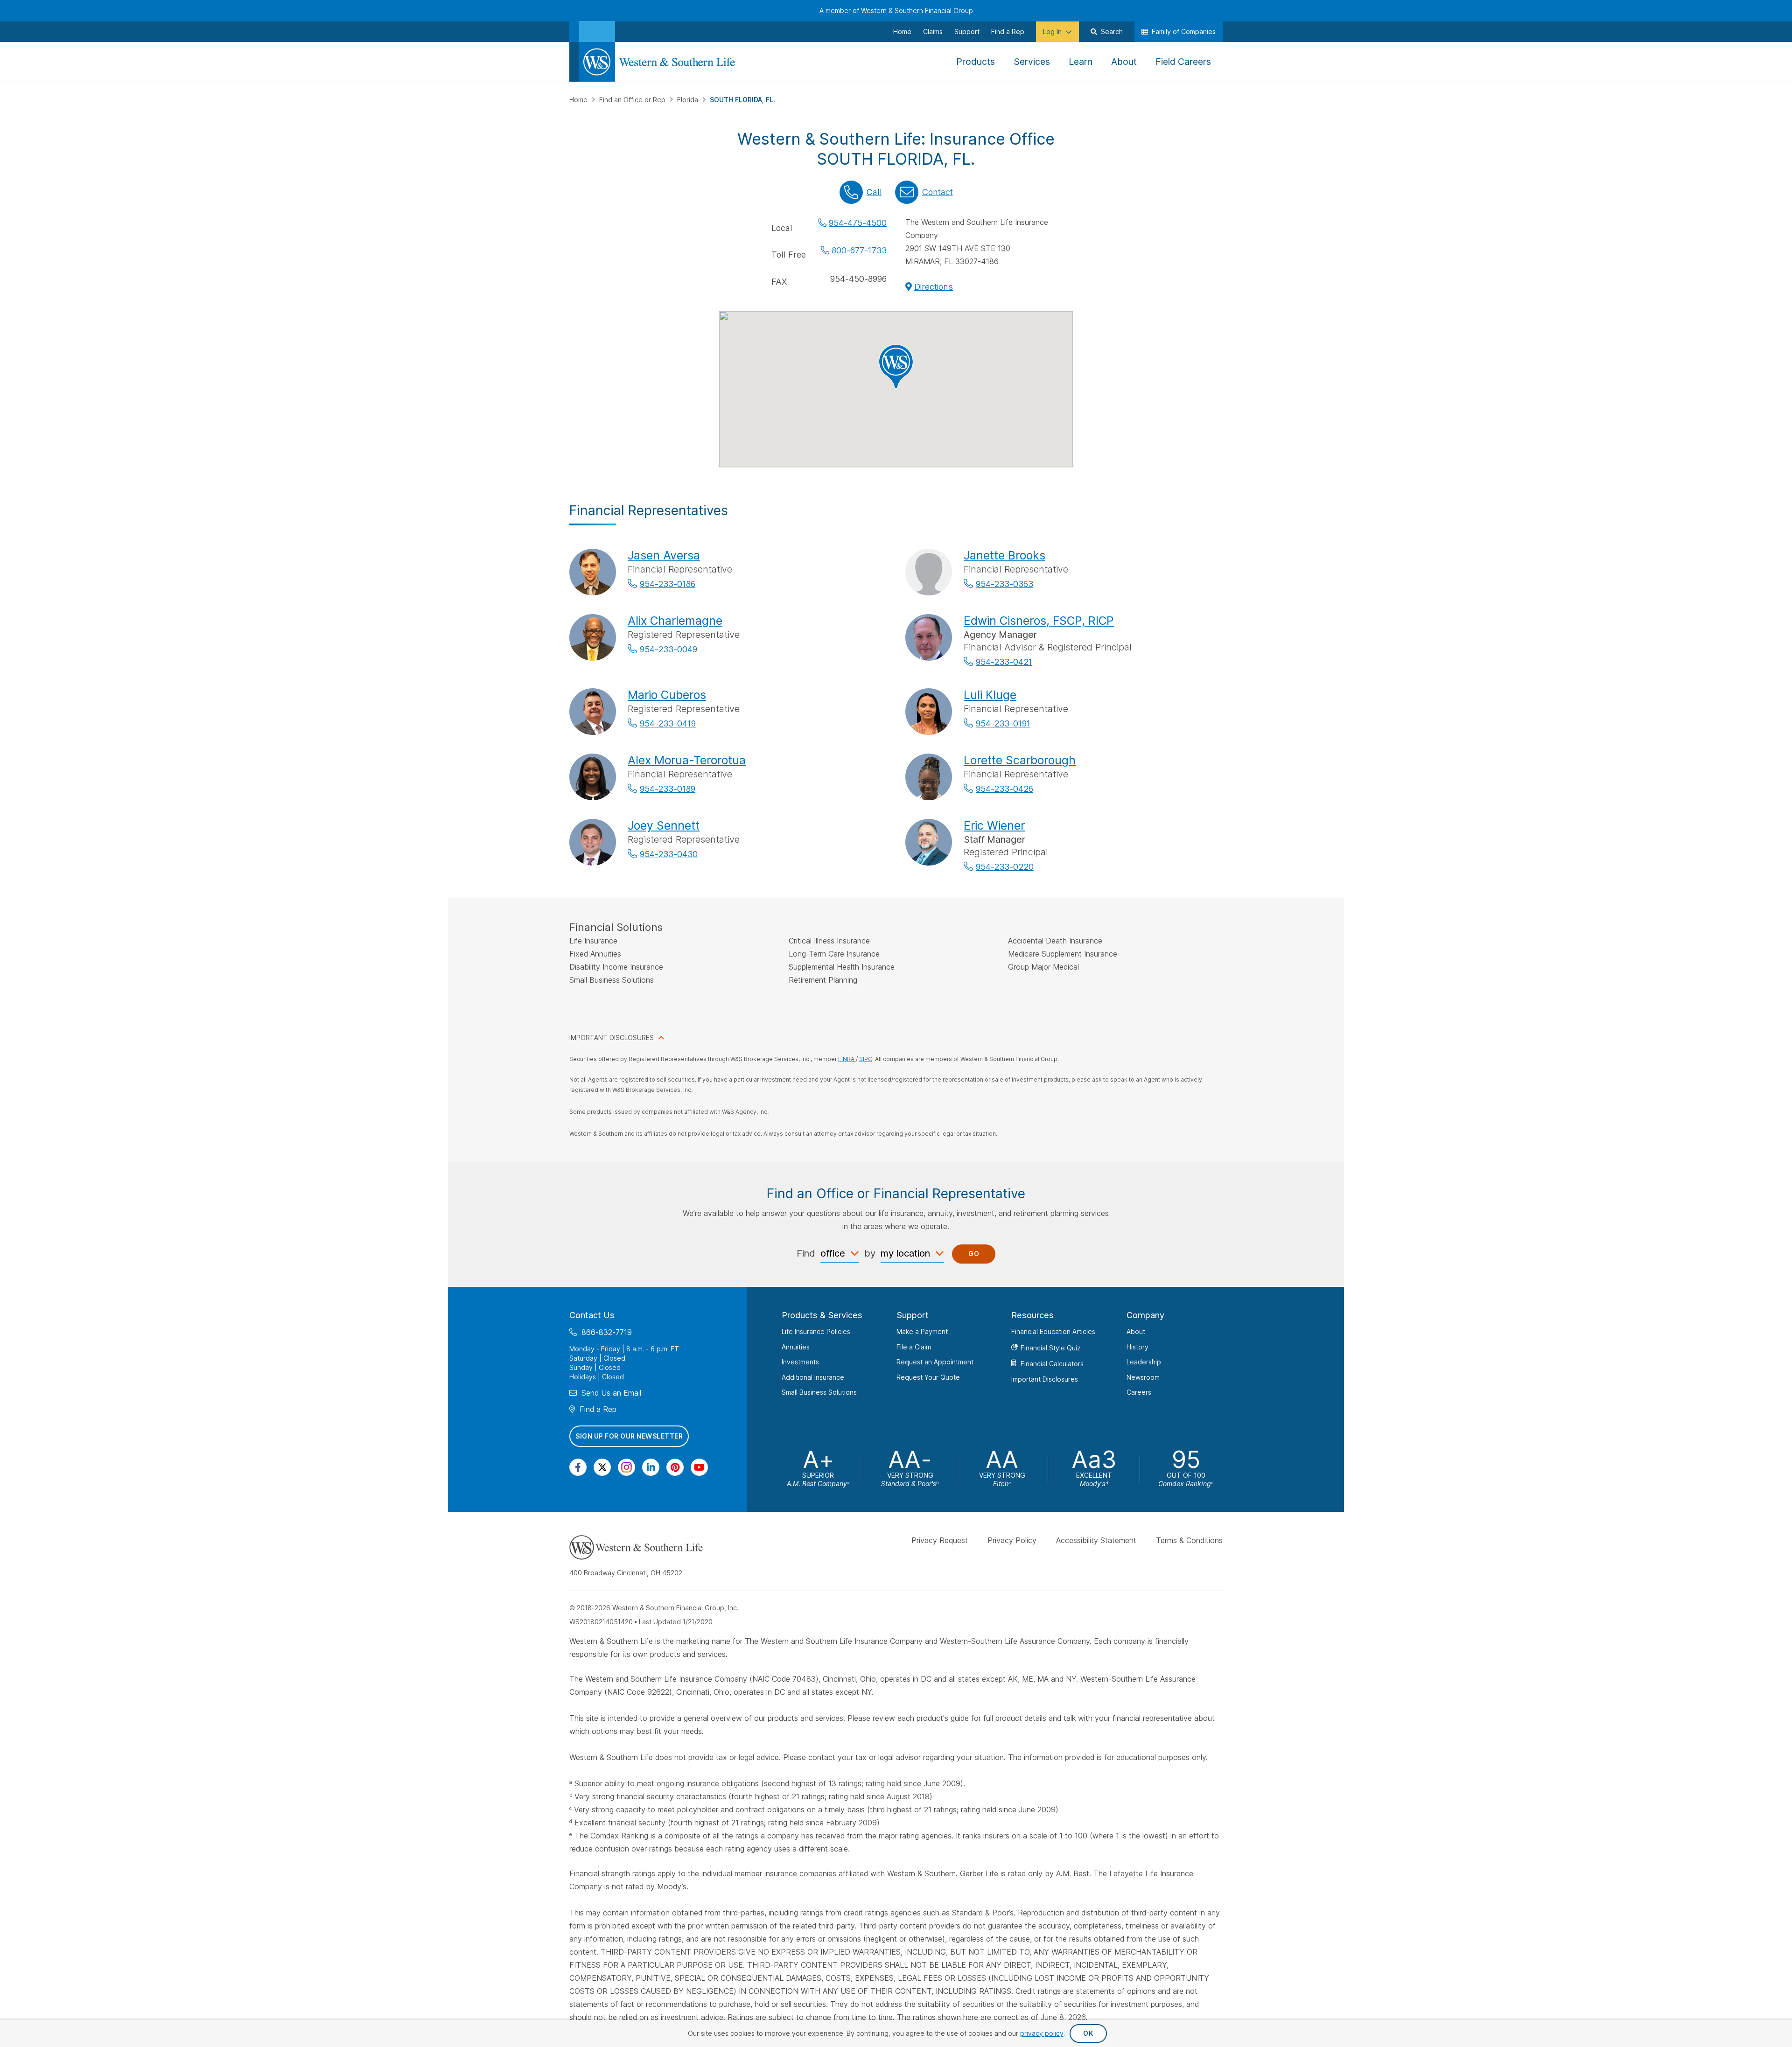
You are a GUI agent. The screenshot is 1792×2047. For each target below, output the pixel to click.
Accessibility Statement (1096, 1540)
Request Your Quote (928, 1377)
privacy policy (1042, 2033)
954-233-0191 (1003, 723)
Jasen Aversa (664, 555)
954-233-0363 (1004, 584)
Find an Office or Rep (633, 100)
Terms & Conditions (1189, 1540)
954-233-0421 (1004, 662)
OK (1088, 2033)
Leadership (1144, 1362)
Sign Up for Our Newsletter (629, 1436)
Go (974, 1254)
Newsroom (1143, 1377)
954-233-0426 (1004, 789)
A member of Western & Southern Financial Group (896, 10)
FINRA (847, 1059)
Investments (800, 1362)
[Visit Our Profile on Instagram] (626, 1467)
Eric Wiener (994, 825)
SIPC (866, 1059)
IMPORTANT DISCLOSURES (612, 1037)
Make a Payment (922, 1331)
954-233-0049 (668, 649)
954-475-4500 (858, 223)
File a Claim (914, 1346)
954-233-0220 (1005, 867)
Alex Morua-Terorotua (687, 760)
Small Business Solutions (819, 1392)
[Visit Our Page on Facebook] (578, 1467)
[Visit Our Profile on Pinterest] (675, 1467)
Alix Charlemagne (675, 621)
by (870, 1253)
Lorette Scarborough (1020, 760)
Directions (934, 287)
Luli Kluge (990, 695)
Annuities (796, 1346)
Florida (689, 100)
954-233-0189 (668, 789)
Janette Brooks (1004, 555)
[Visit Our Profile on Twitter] (602, 1467)
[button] (896, 367)
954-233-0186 (668, 584)
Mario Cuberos (667, 695)
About (1136, 1331)
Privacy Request (940, 1540)
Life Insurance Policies (816, 1331)
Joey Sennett (664, 825)
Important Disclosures (1045, 1379)
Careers (1139, 1392)
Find (806, 1253)
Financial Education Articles (1053, 1331)
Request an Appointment (935, 1362)
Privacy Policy (1012, 1540)
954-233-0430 (669, 854)
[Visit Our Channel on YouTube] (699, 1467)
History (1137, 1346)
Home (579, 100)
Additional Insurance (813, 1377)
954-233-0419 (668, 723)
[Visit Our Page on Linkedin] (651, 1467)
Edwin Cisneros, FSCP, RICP (1039, 621)
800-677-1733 (859, 250)
